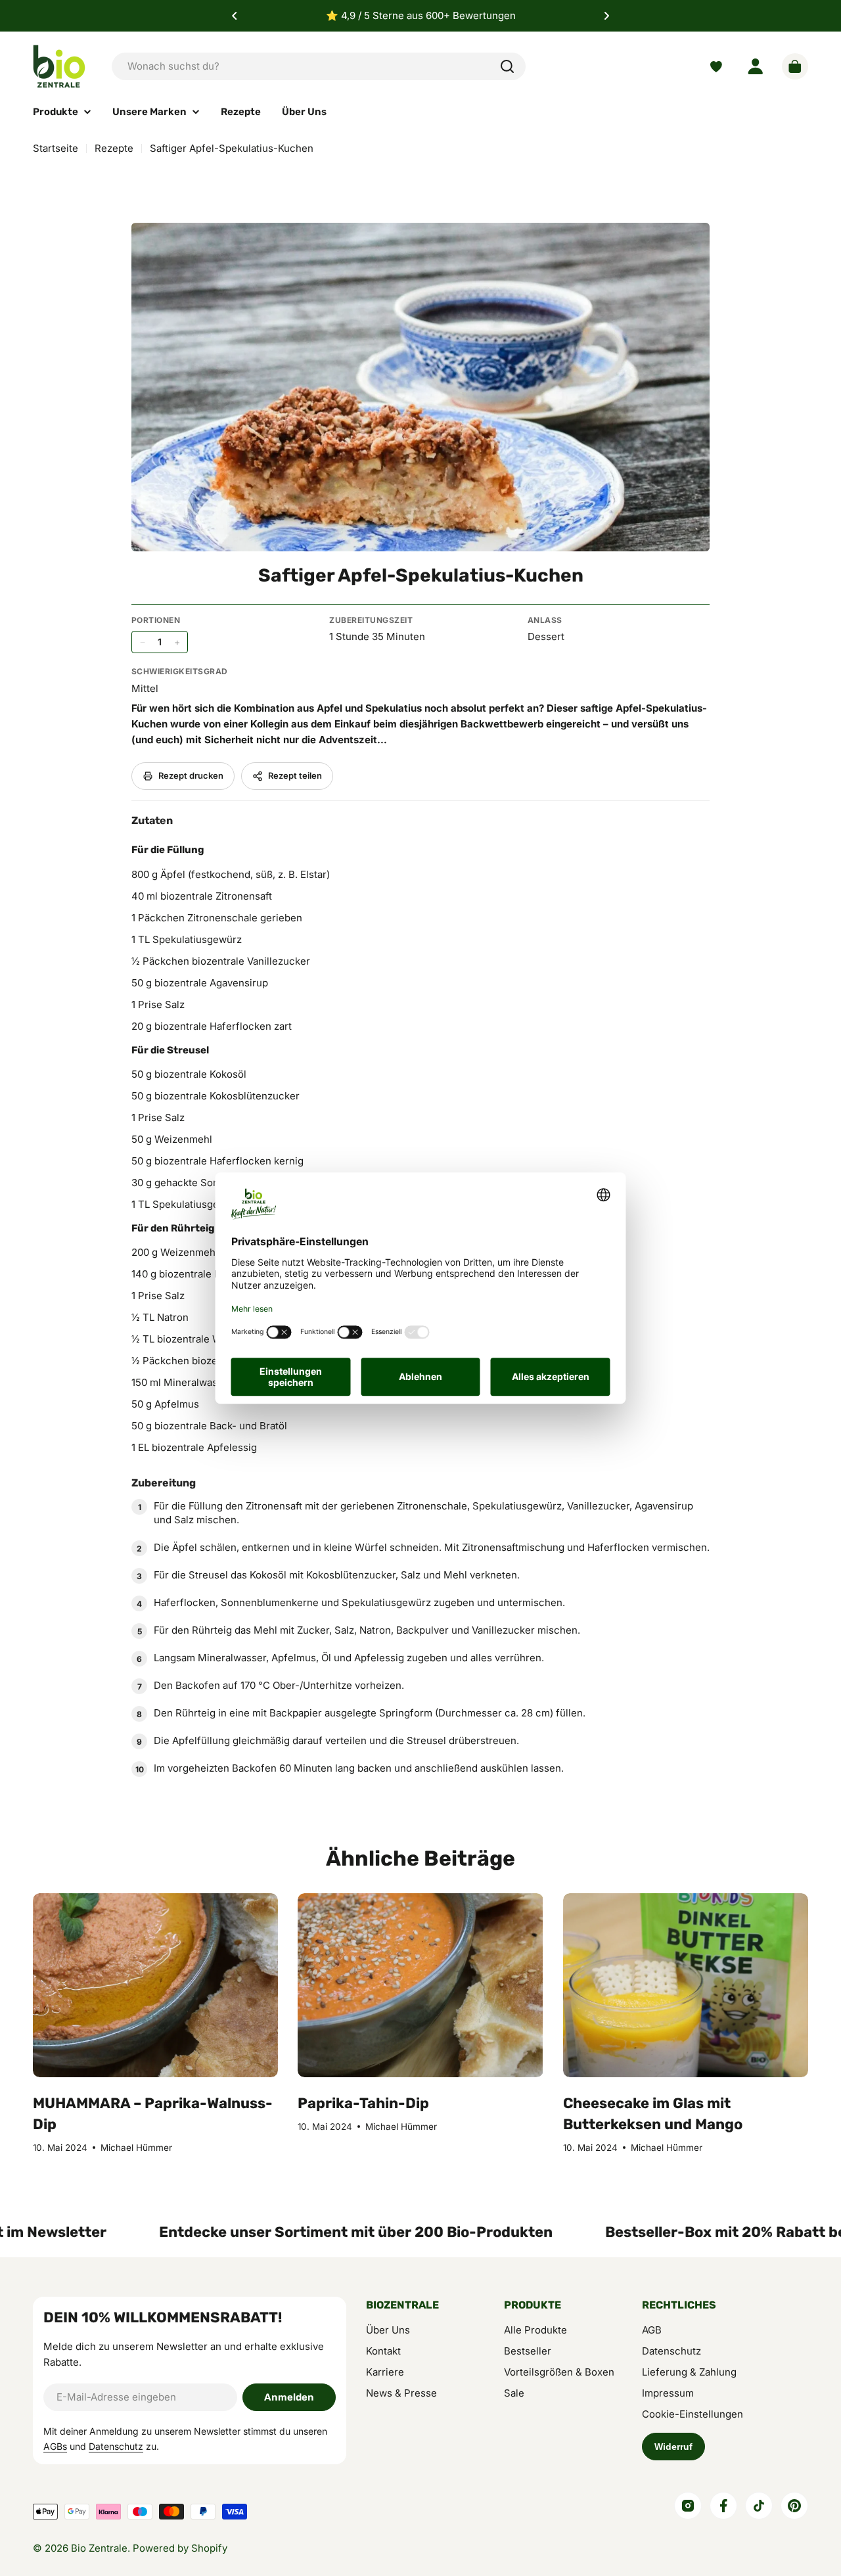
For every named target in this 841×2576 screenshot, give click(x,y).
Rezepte (114, 148)
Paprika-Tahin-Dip (363, 2103)
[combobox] (319, 66)
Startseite (56, 148)
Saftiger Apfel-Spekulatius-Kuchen (421, 575)
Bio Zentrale (99, 2548)
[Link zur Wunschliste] (716, 67)
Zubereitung (164, 1483)
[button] (235, 16)
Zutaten (152, 820)
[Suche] (507, 66)
